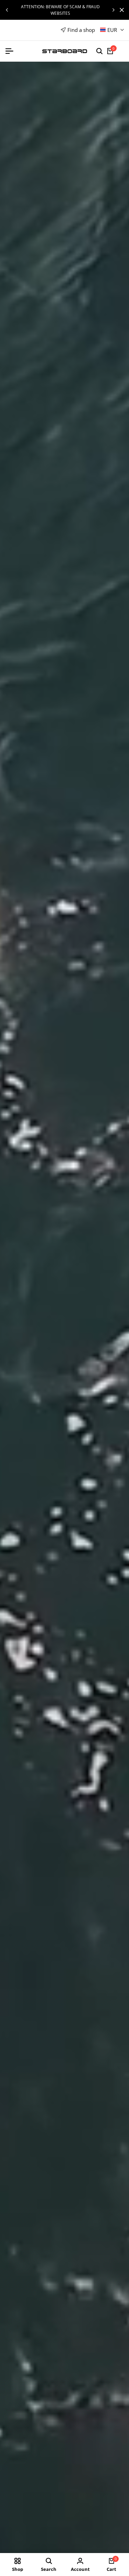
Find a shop (81, 30)
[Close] (120, 10)
